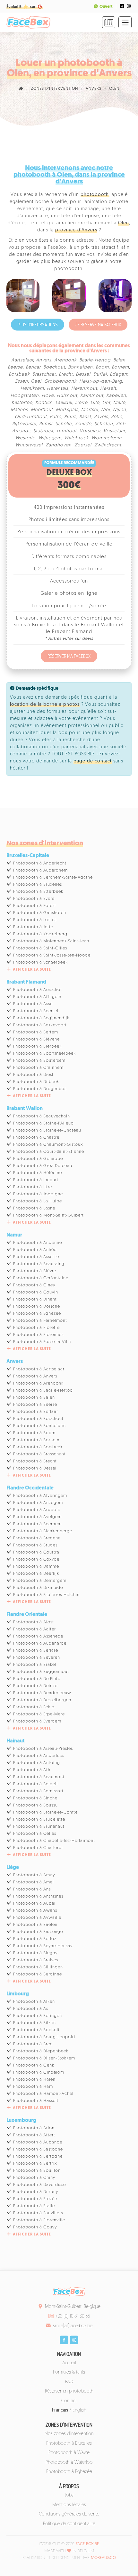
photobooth (95, 195)
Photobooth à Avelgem (37, 1517)
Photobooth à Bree (33, 2044)
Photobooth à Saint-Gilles (40, 948)
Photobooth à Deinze (35, 1686)
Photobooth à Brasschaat (39, 1454)
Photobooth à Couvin (36, 1292)
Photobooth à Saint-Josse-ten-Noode (52, 955)
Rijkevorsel (24, 424)
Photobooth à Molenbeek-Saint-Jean (51, 941)
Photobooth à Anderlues (39, 1756)
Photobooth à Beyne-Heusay (43, 1946)
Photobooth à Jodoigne (38, 1194)
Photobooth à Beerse (35, 1405)
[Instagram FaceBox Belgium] (129, 6)
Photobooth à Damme (36, 1567)
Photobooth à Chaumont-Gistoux (48, 1145)
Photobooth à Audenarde (40, 1643)
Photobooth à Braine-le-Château (47, 1130)
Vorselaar (90, 431)
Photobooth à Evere (34, 899)
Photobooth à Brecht (35, 1461)
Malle (119, 403)
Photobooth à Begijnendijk (41, 1018)
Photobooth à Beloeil (35, 1784)
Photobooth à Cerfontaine (41, 1278)
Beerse (15, 367)
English (79, 2410)
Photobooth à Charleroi (38, 1848)
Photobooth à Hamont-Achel (43, 2094)
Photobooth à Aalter (34, 1629)
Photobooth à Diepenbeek (41, 2051)
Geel (36, 382)
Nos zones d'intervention (69, 2434)
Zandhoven (59, 445)
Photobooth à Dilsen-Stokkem (44, 2058)
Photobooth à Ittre (33, 1187)
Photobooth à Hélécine (38, 1173)
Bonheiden (80, 367)
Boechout (54, 367)
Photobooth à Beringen (38, 2016)
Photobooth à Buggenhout (41, 1672)
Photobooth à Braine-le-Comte (45, 1812)
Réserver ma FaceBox (69, 656)
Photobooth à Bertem (36, 1032)
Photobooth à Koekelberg (40, 934)
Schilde (83, 424)
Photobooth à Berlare (36, 1651)
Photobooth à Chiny (34, 2178)
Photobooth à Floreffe (36, 1328)
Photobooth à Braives (36, 1960)
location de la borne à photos (45, 705)
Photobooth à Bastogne (38, 2149)
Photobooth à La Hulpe (38, 1201)
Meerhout (42, 410)
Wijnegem (50, 438)
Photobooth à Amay (34, 1875)
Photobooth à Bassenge (38, 1932)
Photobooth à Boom (34, 1433)
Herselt (108, 389)
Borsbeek (19, 374)
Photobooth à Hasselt (36, 2101)
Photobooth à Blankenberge (43, 1531)
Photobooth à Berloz (35, 1939)
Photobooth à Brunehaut (39, 1827)
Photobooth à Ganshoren (40, 913)
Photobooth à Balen (34, 1398)
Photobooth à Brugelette (39, 1820)
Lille (95, 403)
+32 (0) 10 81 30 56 (73, 2316)
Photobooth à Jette (33, 927)
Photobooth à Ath (32, 1770)
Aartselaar (22, 360)
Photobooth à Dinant (35, 1299)
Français (60, 2410)
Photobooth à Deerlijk (36, 1574)
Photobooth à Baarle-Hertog (43, 1391)
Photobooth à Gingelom (39, 2072)
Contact (69, 2401)
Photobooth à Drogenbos (40, 1089)
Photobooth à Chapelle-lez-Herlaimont (54, 1841)
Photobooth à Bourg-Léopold (44, 2037)
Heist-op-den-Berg (101, 382)
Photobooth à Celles (35, 1834)
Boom (102, 367)
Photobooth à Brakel (35, 1665)
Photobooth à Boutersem (39, 1061)
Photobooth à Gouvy (35, 2227)
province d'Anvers (76, 230)
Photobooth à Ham (33, 2087)
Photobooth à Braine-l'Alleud (43, 1123)
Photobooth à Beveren (37, 1658)
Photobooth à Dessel (35, 1468)
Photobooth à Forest (35, 906)
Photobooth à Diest (33, 1075)
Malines (19, 410)
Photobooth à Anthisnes (38, 1896)
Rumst (46, 424)
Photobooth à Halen (34, 2080)
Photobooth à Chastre (36, 1138)
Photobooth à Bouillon (37, 2171)
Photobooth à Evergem (37, 1721)
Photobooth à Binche (35, 1798)
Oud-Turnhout (31, 417)
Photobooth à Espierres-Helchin (46, 1595)
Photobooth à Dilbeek (36, 1082)
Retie (117, 417)
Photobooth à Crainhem (38, 1068)
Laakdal (64, 403)
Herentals (58, 389)
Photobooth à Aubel (34, 1904)
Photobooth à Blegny (35, 1953)
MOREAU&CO (103, 2558)
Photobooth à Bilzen (34, 2023)
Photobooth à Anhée (35, 1250)
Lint (106, 403)
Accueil (69, 2363)
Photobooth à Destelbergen (42, 1700)
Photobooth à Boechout (38, 1419)
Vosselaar (114, 431)
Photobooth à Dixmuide (38, 1588)
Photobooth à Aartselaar (39, 1369)
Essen (22, 382)
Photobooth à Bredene (37, 1538)
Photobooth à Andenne (38, 1243)
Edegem (119, 374)
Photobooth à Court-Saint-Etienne (49, 1152)
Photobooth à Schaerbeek (40, 962)
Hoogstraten (25, 396)
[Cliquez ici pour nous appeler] (109, 22)
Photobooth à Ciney (34, 1285)
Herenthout (84, 389)
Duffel (100, 374)
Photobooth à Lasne (34, 1208)
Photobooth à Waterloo (69, 2463)
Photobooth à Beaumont (39, 1777)
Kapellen (116, 396)
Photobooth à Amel (34, 1882)
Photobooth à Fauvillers (38, 2213)
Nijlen (120, 410)
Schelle (64, 424)
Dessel (83, 374)
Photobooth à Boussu (35, 1805)
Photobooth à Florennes (38, 1335)
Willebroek (76, 438)
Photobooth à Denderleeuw (42, 1693)
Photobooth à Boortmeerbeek (44, 1054)
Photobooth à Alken (34, 2002)
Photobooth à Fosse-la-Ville (42, 1342)
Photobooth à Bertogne (38, 2156)
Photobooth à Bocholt (36, 2030)
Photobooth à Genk (34, 2065)
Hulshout (67, 396)
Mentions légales (69, 2505)
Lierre (81, 403)
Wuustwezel (29, 445)
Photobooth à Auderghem (40, 870)
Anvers (44, 360)
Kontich (44, 403)
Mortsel (90, 410)
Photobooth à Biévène (36, 1039)
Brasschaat (44, 374)
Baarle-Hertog (95, 360)
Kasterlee (22, 403)
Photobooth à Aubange (38, 2142)
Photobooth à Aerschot (38, 990)
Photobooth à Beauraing (39, 1264)
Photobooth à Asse (33, 1004)
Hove (48, 396)
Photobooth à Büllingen (38, 1967)
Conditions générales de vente (69, 2514)
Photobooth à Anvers (35, 1376)
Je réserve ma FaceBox (98, 325)
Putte (56, 417)
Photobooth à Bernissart (38, 1791)
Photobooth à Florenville (39, 2220)
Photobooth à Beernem (37, 1524)
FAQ (69, 2382)
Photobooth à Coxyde (36, 1559)
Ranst (85, 417)
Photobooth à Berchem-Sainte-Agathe (53, 877)
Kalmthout (92, 396)
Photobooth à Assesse (36, 1257)
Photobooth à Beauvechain (42, 1116)
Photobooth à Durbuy (36, 2192)
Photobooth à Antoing (37, 1763)
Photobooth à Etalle (34, 2206)
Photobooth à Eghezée (37, 1314)
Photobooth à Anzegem (38, 1503)
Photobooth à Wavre (69, 2453)
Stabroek (43, 431)
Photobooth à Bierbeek (37, 1046)
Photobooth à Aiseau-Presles (43, 1749)
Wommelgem (107, 438)
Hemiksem (32, 389)
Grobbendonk (60, 382)
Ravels (101, 417)
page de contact (93, 761)
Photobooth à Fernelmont (40, 1321)
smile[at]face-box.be (73, 2326)
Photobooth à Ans (32, 1889)
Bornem (120, 367)
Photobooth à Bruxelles (38, 885)
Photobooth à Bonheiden (39, 1426)
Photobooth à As (31, 2009)
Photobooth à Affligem (37, 997)
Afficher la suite (32, 970)
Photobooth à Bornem (36, 1440)
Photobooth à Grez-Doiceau (43, 1166)
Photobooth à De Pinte (37, 1679)
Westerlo (26, 438)
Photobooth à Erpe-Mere (39, 1714)
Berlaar (33, 367)
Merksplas (67, 410)
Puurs (70, 417)
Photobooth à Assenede (38, 1636)
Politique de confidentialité (69, 2524)
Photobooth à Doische (37, 1307)
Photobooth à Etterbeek (38, 892)
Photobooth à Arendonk (38, 1383)
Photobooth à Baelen (35, 1925)
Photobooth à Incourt (36, 1180)
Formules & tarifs (69, 2372)
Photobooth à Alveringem (40, 1496)
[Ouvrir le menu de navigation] (125, 22)
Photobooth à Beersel (36, 1011)
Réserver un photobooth (69, 2391)
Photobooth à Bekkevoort (40, 1025)
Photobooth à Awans (35, 1911)
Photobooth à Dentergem (40, 1581)
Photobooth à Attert (34, 2135)
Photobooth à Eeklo (34, 1707)
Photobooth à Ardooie (37, 1510)
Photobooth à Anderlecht (40, 863)
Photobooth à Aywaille (37, 1918)
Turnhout (66, 431)
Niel (106, 410)
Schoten (104, 424)
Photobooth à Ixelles (35, 920)
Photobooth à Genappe (38, 1159)
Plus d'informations (38, 325)
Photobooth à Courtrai (37, 1552)
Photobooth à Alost (34, 1622)
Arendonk (65, 360)
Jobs (69, 2495)
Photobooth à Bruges (35, 1545)
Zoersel (83, 445)
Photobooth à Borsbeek (38, 1447)
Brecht (66, 374)
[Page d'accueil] (21, 89)
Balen (119, 360)
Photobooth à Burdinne (38, 1974)
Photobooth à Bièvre (35, 1271)
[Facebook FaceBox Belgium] (122, 6)
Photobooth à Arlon (34, 2128)
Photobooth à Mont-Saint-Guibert (48, 1215)
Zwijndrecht (108, 445)
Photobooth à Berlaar (36, 1412)
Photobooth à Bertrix (35, 2164)
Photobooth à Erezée (35, 2199)
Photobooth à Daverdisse (39, 2185)
